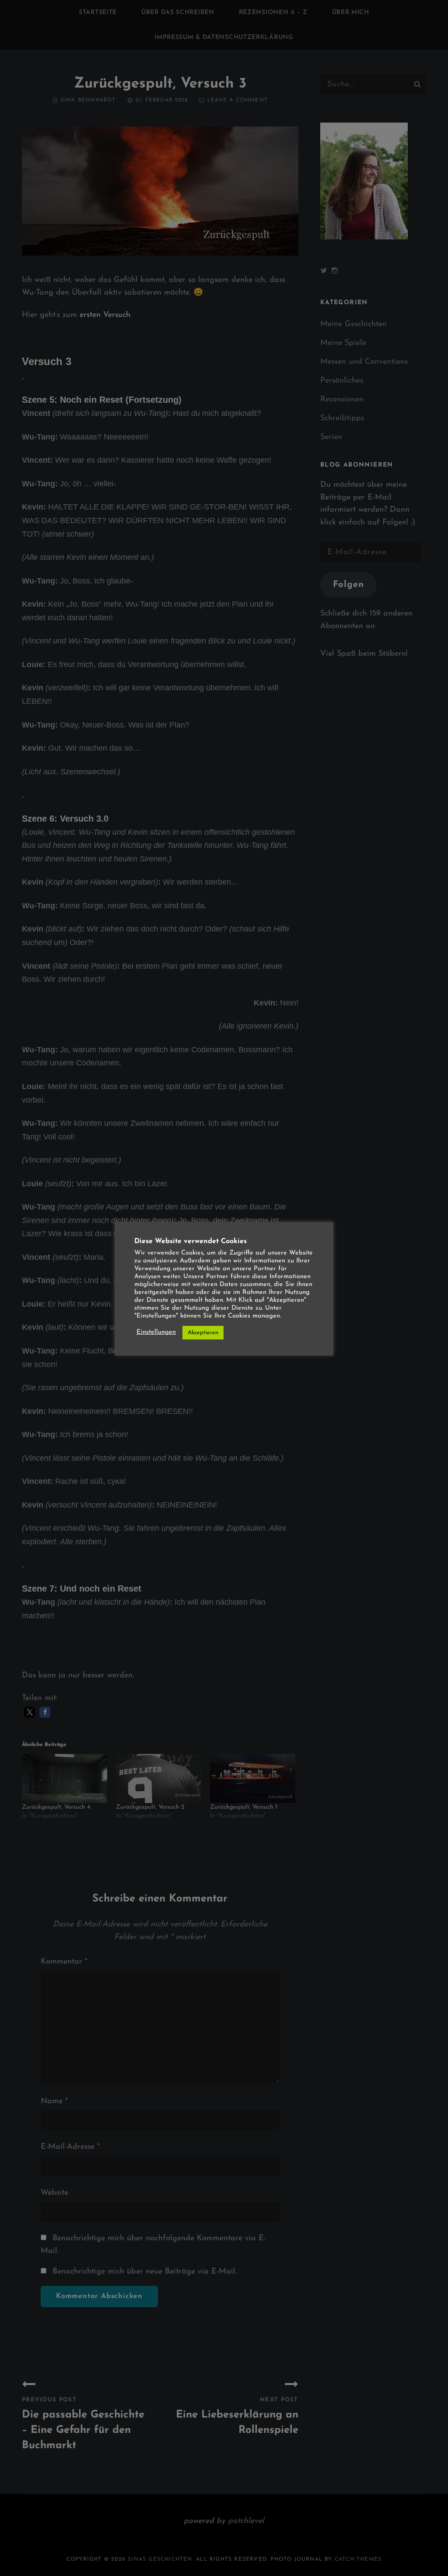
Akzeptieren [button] (203, 1333)
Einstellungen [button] (156, 1332)
